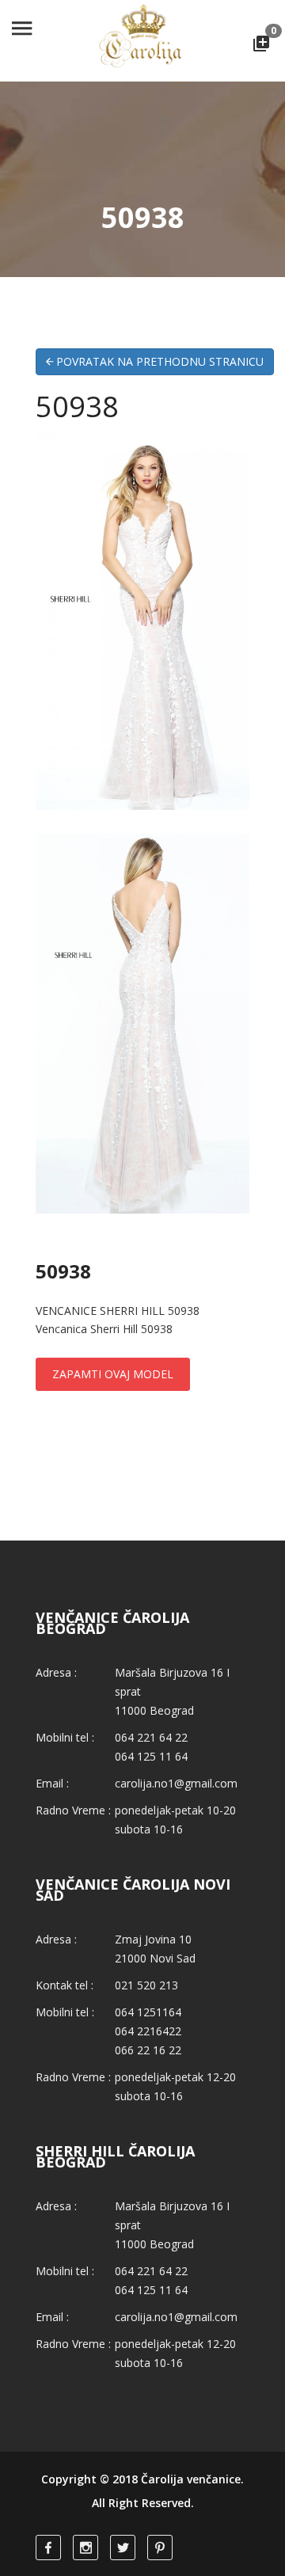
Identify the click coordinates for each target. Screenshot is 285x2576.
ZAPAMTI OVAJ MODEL (113, 1374)
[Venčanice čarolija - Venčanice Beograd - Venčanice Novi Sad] (142, 40)
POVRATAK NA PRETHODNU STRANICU (158, 361)
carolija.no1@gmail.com (176, 1783)
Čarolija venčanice (191, 2479)
